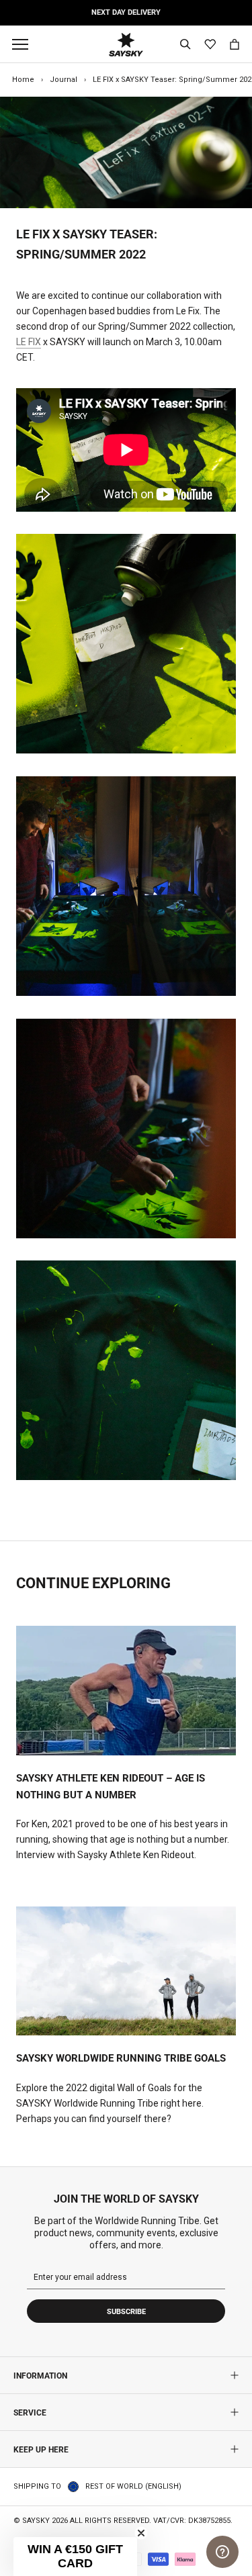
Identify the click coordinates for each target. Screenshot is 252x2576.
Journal (64, 80)
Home (23, 80)
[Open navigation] (24, 44)
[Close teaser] (141, 2533)
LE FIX (29, 342)
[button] (75, 2557)
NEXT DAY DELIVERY (126, 12)
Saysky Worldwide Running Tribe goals (121, 2058)
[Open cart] (235, 44)
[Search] (185, 44)
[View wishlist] (210, 45)
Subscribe (126, 2312)
